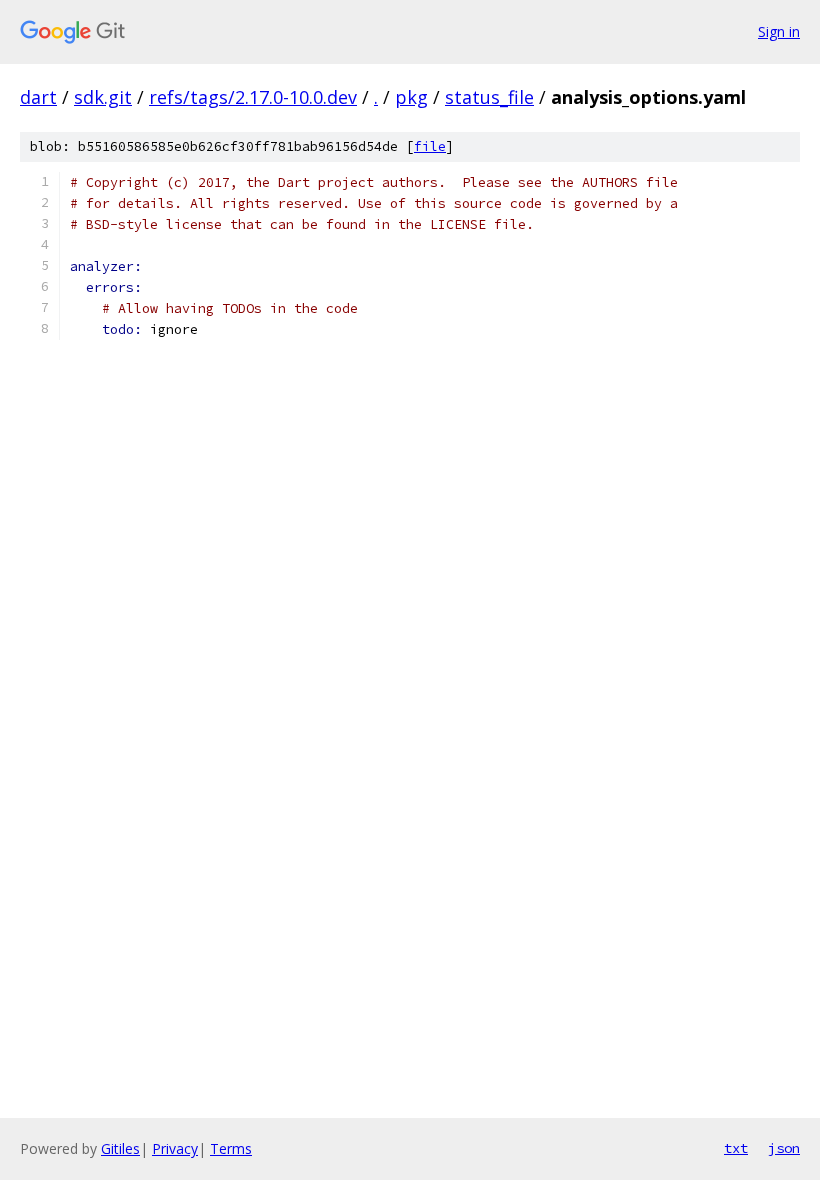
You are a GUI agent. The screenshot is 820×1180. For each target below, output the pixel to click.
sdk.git (103, 97)
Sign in (779, 31)
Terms (231, 1148)
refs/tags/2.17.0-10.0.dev (253, 97)
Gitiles (120, 1148)
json (784, 1148)
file (430, 146)
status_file (489, 97)
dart (38, 97)
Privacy (175, 1148)
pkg (411, 97)
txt (736, 1148)
